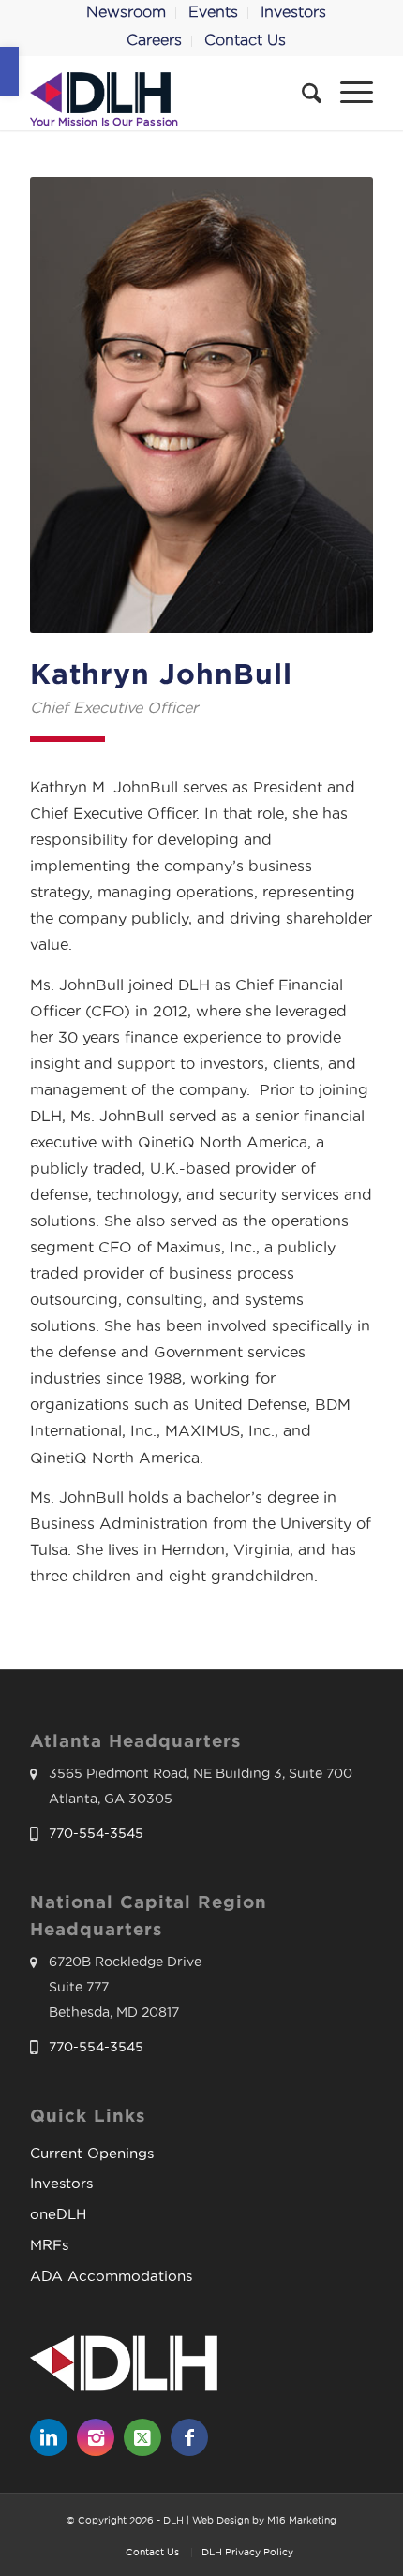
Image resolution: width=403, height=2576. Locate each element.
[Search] (302, 93)
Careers (154, 40)
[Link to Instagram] (96, 2437)
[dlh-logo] (167, 93)
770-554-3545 (96, 1833)
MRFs (49, 2245)
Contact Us (245, 40)
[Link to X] (142, 2437)
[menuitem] (127, 13)
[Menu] (347, 93)
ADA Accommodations (111, 2276)
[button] (9, 71)
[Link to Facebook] (189, 2437)
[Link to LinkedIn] (49, 2437)
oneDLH (58, 2214)
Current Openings (92, 2153)
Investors (61, 2183)
